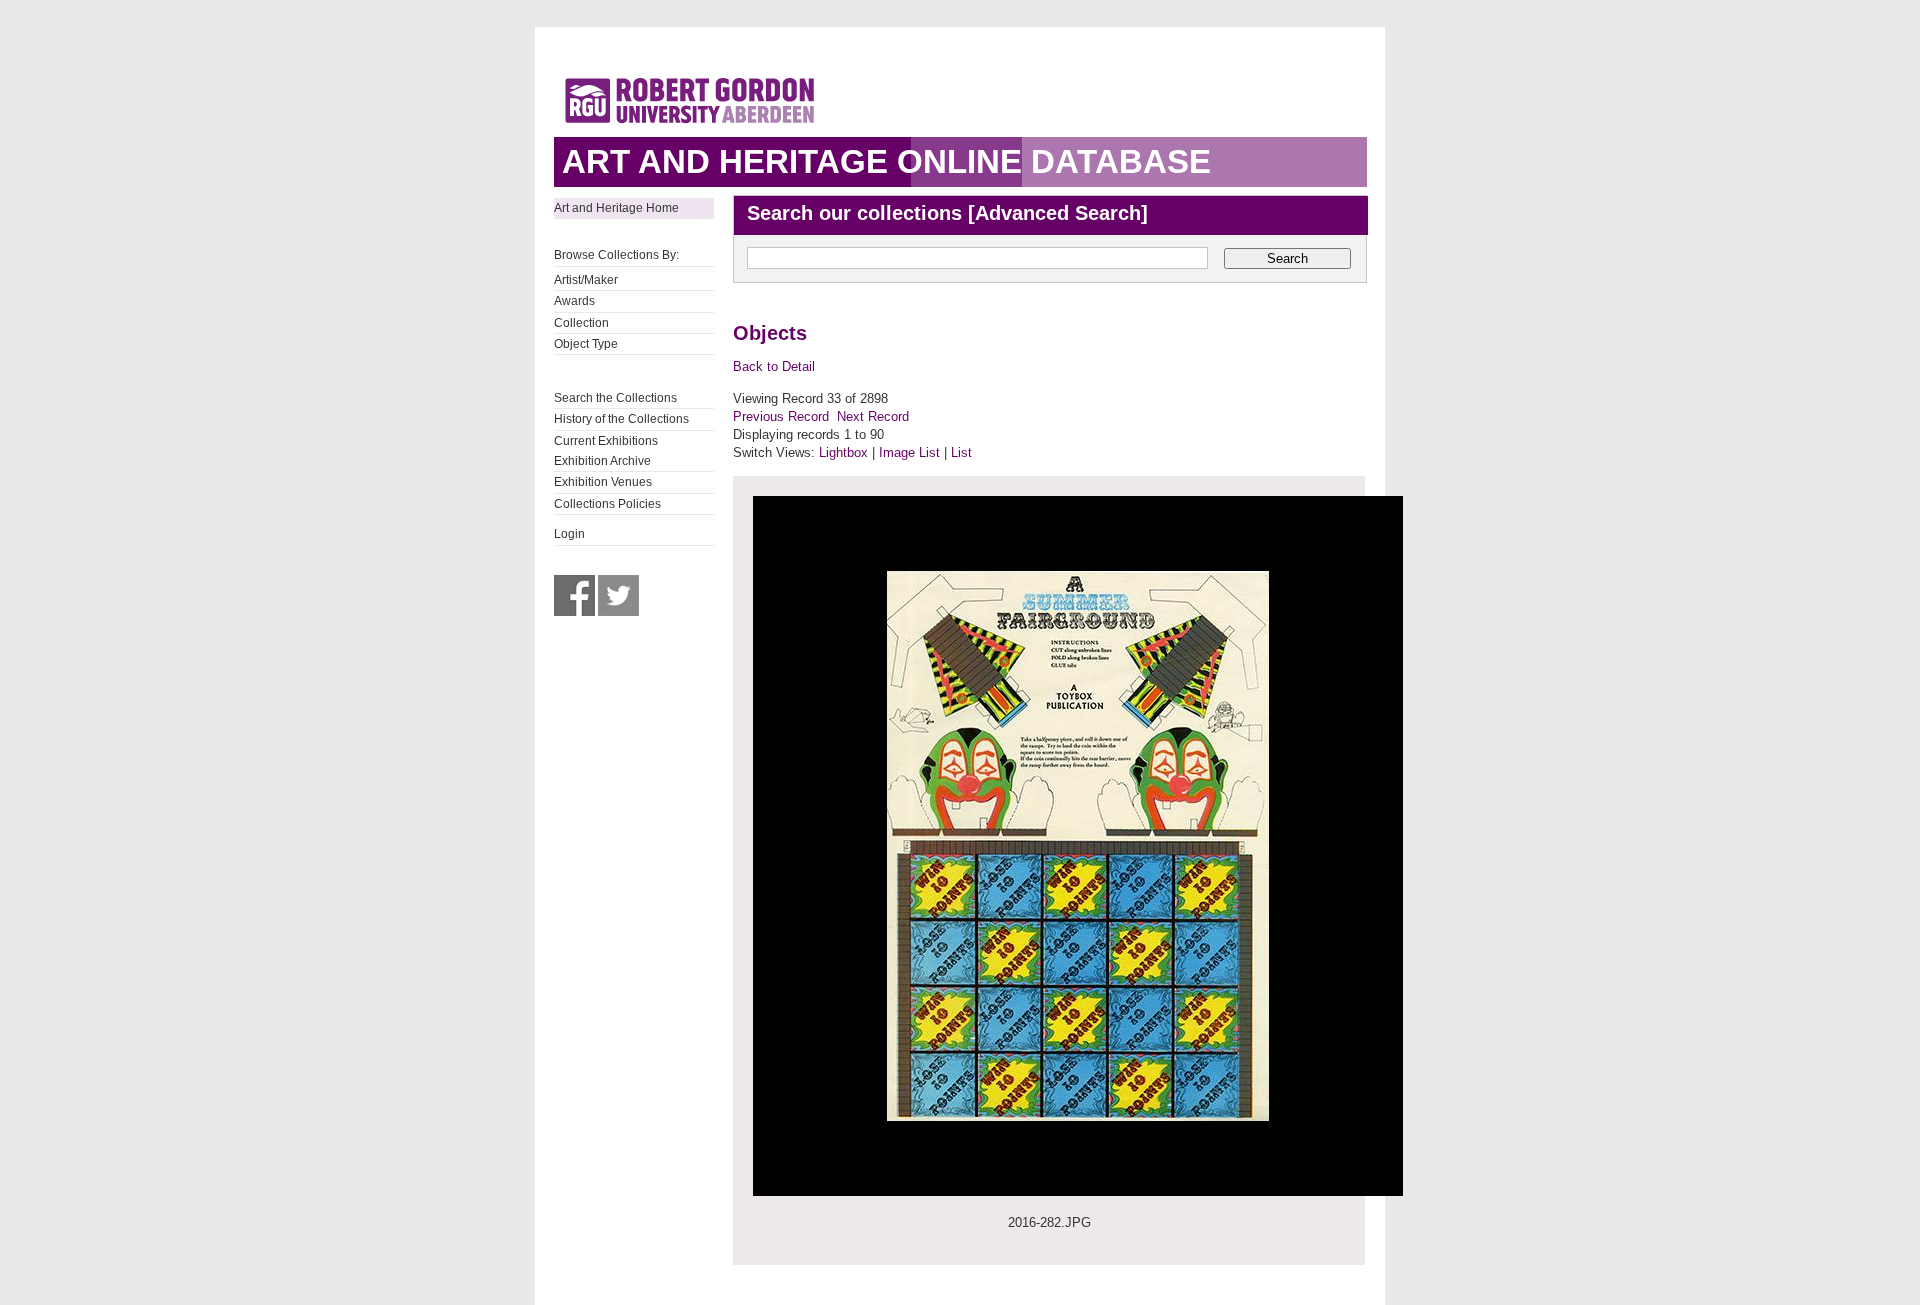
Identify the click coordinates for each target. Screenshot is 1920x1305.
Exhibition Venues (603, 482)
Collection (581, 323)
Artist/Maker (586, 280)
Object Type (586, 344)
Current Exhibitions (606, 441)
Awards (574, 301)
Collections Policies (607, 504)
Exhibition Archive (602, 461)
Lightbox (843, 452)
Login (569, 534)
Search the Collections (615, 398)
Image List (909, 452)
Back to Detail (774, 366)
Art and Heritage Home (616, 208)
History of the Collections (621, 419)
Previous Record (781, 416)
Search (1287, 258)
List (961, 452)
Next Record (873, 416)
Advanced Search (1058, 213)
